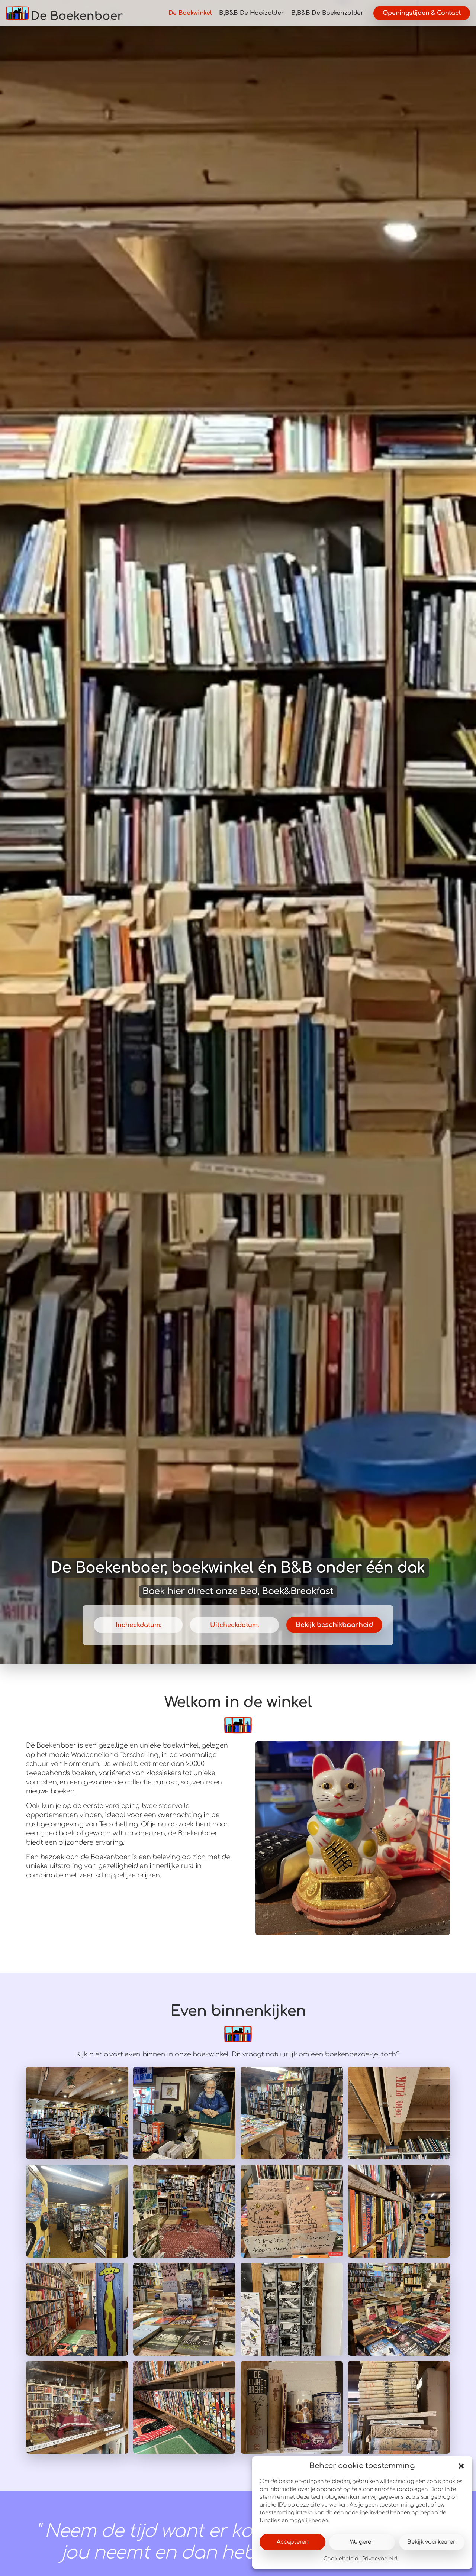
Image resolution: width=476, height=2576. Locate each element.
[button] (461, 2466)
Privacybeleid (380, 2559)
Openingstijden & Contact (422, 13)
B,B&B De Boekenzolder (327, 13)
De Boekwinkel (190, 13)
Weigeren (362, 2542)
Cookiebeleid (341, 2559)
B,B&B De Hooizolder (251, 13)
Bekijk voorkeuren (432, 2542)
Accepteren (293, 2542)
